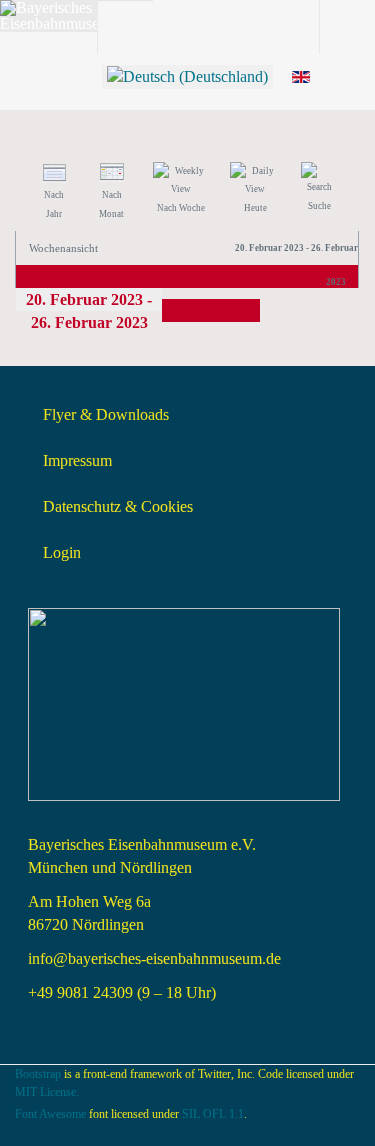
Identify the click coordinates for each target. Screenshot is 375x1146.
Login (62, 552)
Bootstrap (38, 1074)
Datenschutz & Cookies (118, 506)
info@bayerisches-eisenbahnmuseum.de (154, 958)
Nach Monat (111, 204)
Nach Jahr (54, 204)
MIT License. (47, 1092)
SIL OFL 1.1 (213, 1114)
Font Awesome (50, 1114)
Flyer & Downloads (106, 414)
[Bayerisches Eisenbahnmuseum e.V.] (80, 16)
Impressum (77, 460)
